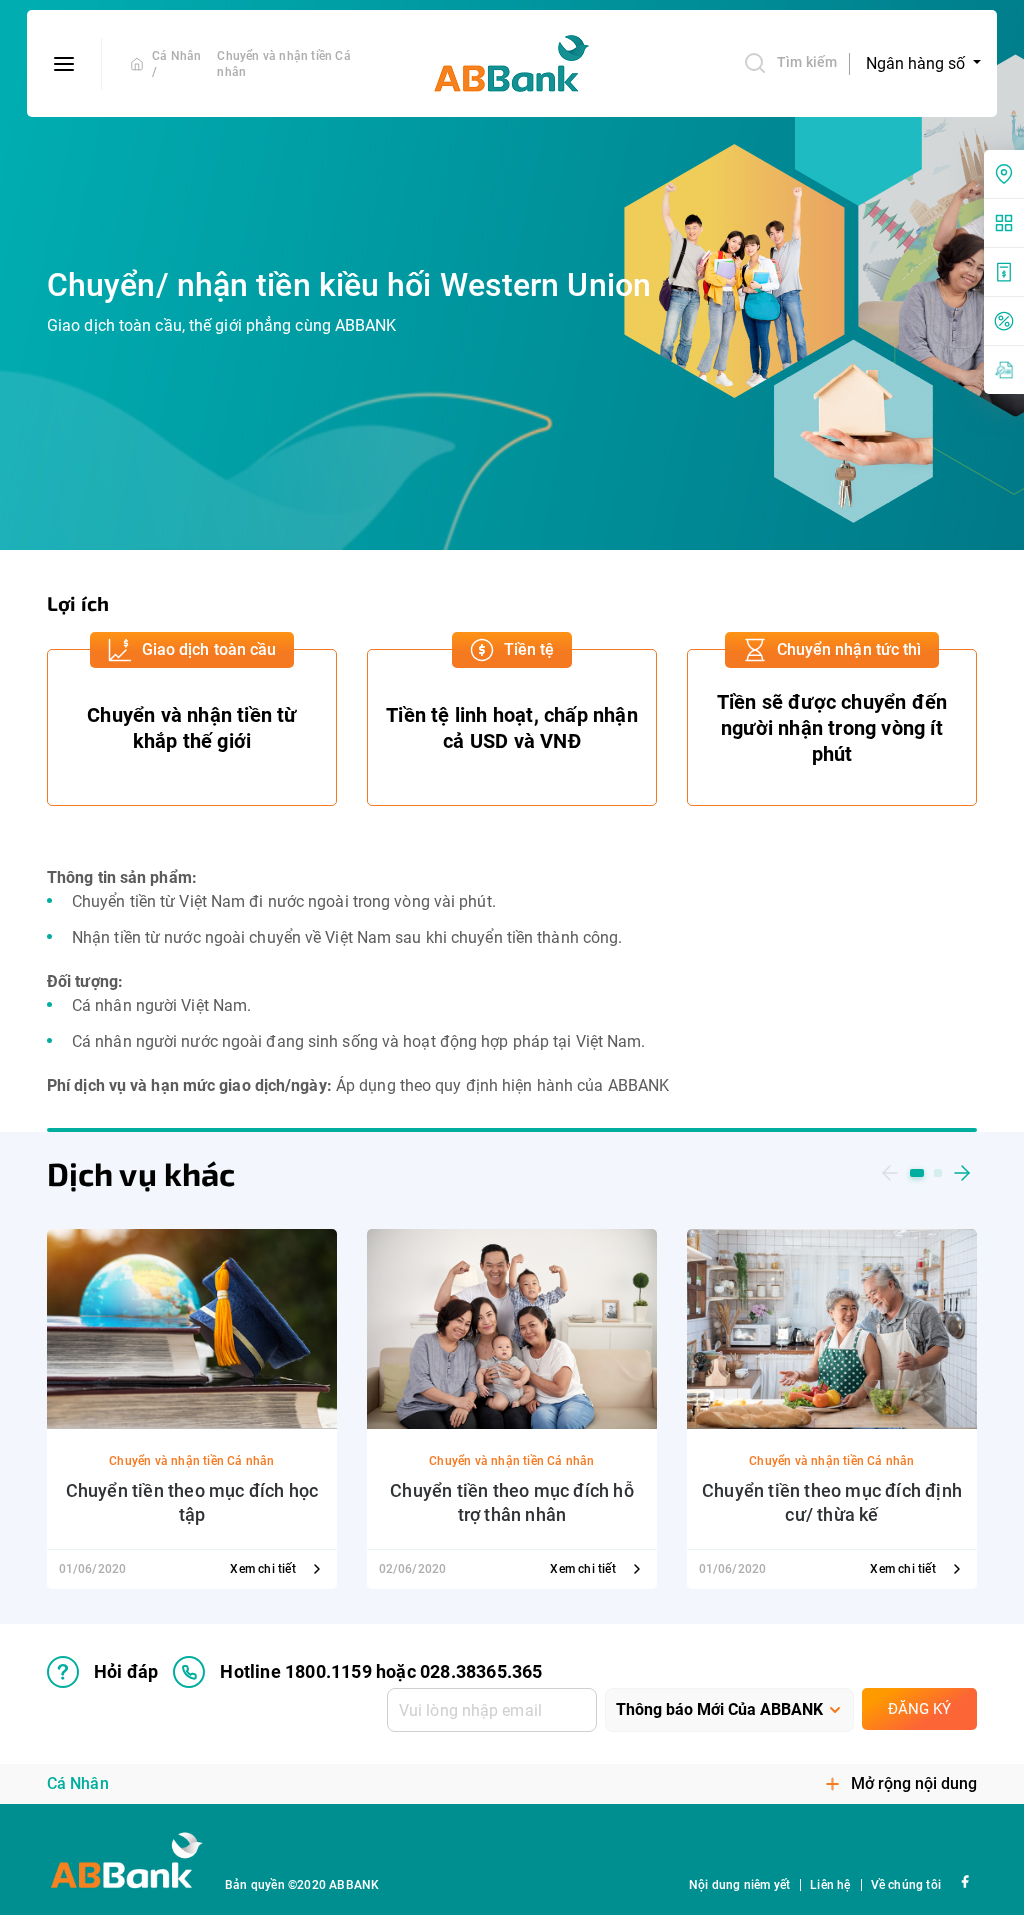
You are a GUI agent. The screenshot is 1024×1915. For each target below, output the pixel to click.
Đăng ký (919, 1709)
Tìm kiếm (807, 62)
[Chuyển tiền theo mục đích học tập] (192, 1327)
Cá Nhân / (176, 64)
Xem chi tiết (264, 1569)
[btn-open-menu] (64, 64)
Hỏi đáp (126, 1671)
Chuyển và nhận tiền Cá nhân (283, 64)
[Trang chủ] (137, 64)
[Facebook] (964, 1880)
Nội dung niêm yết (739, 1885)
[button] (890, 1173)
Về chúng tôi (906, 1885)
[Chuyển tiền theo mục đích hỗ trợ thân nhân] (512, 1327)
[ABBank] (512, 64)
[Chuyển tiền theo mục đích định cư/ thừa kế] (832, 1327)
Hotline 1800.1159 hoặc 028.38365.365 (381, 1671)
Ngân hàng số (917, 63)
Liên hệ (830, 1885)
